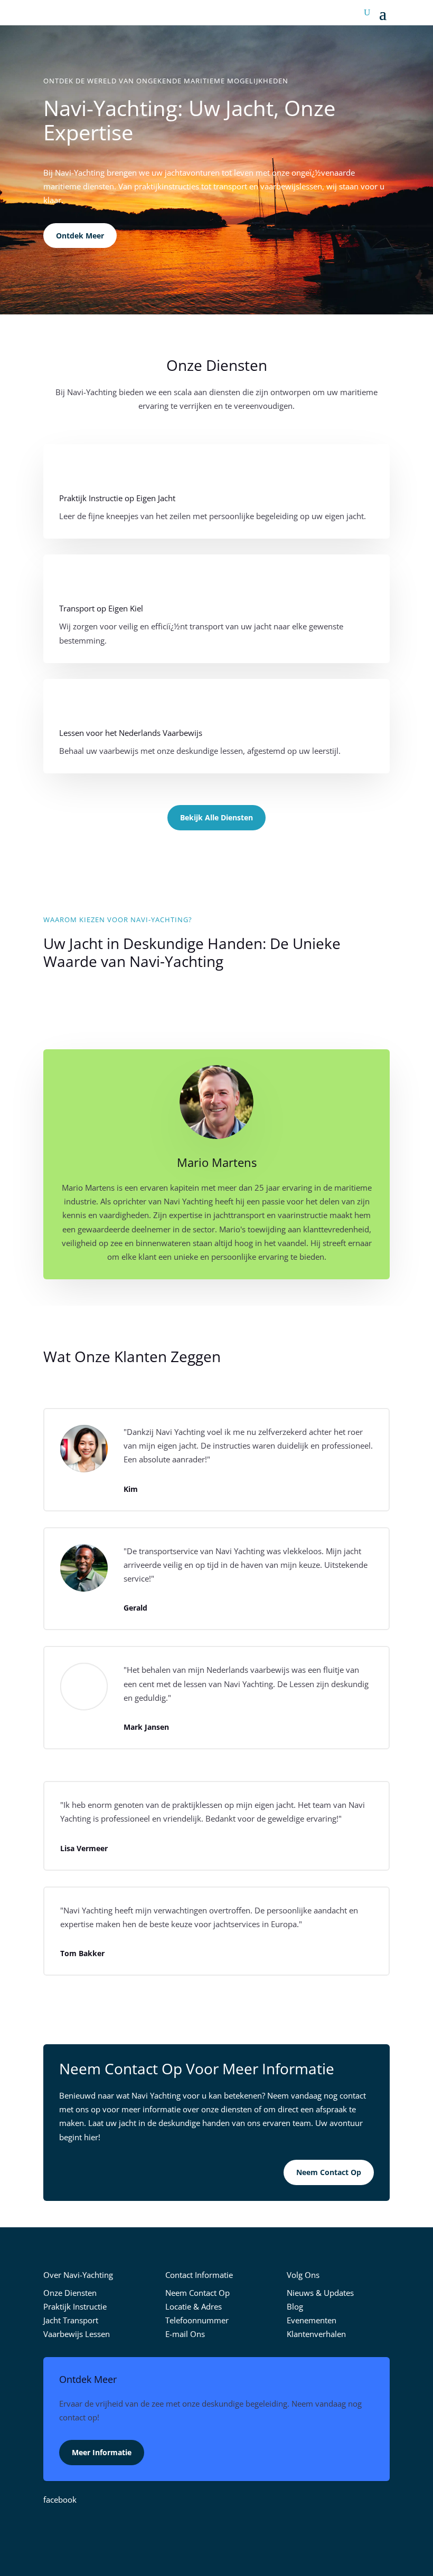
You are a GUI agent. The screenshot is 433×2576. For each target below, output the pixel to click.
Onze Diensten (70, 2293)
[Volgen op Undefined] (238, 2531)
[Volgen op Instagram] (216, 2531)
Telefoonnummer (197, 2320)
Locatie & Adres (194, 2306)
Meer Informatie (102, 2452)
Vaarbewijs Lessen (77, 2334)
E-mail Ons (185, 2334)
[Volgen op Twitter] (195, 2531)
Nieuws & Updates (320, 2293)
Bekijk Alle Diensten (216, 817)
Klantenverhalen (316, 2334)
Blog (295, 2306)
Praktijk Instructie (75, 2306)
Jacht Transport (71, 2320)
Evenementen (312, 2320)
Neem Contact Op (329, 2172)
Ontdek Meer (80, 236)
